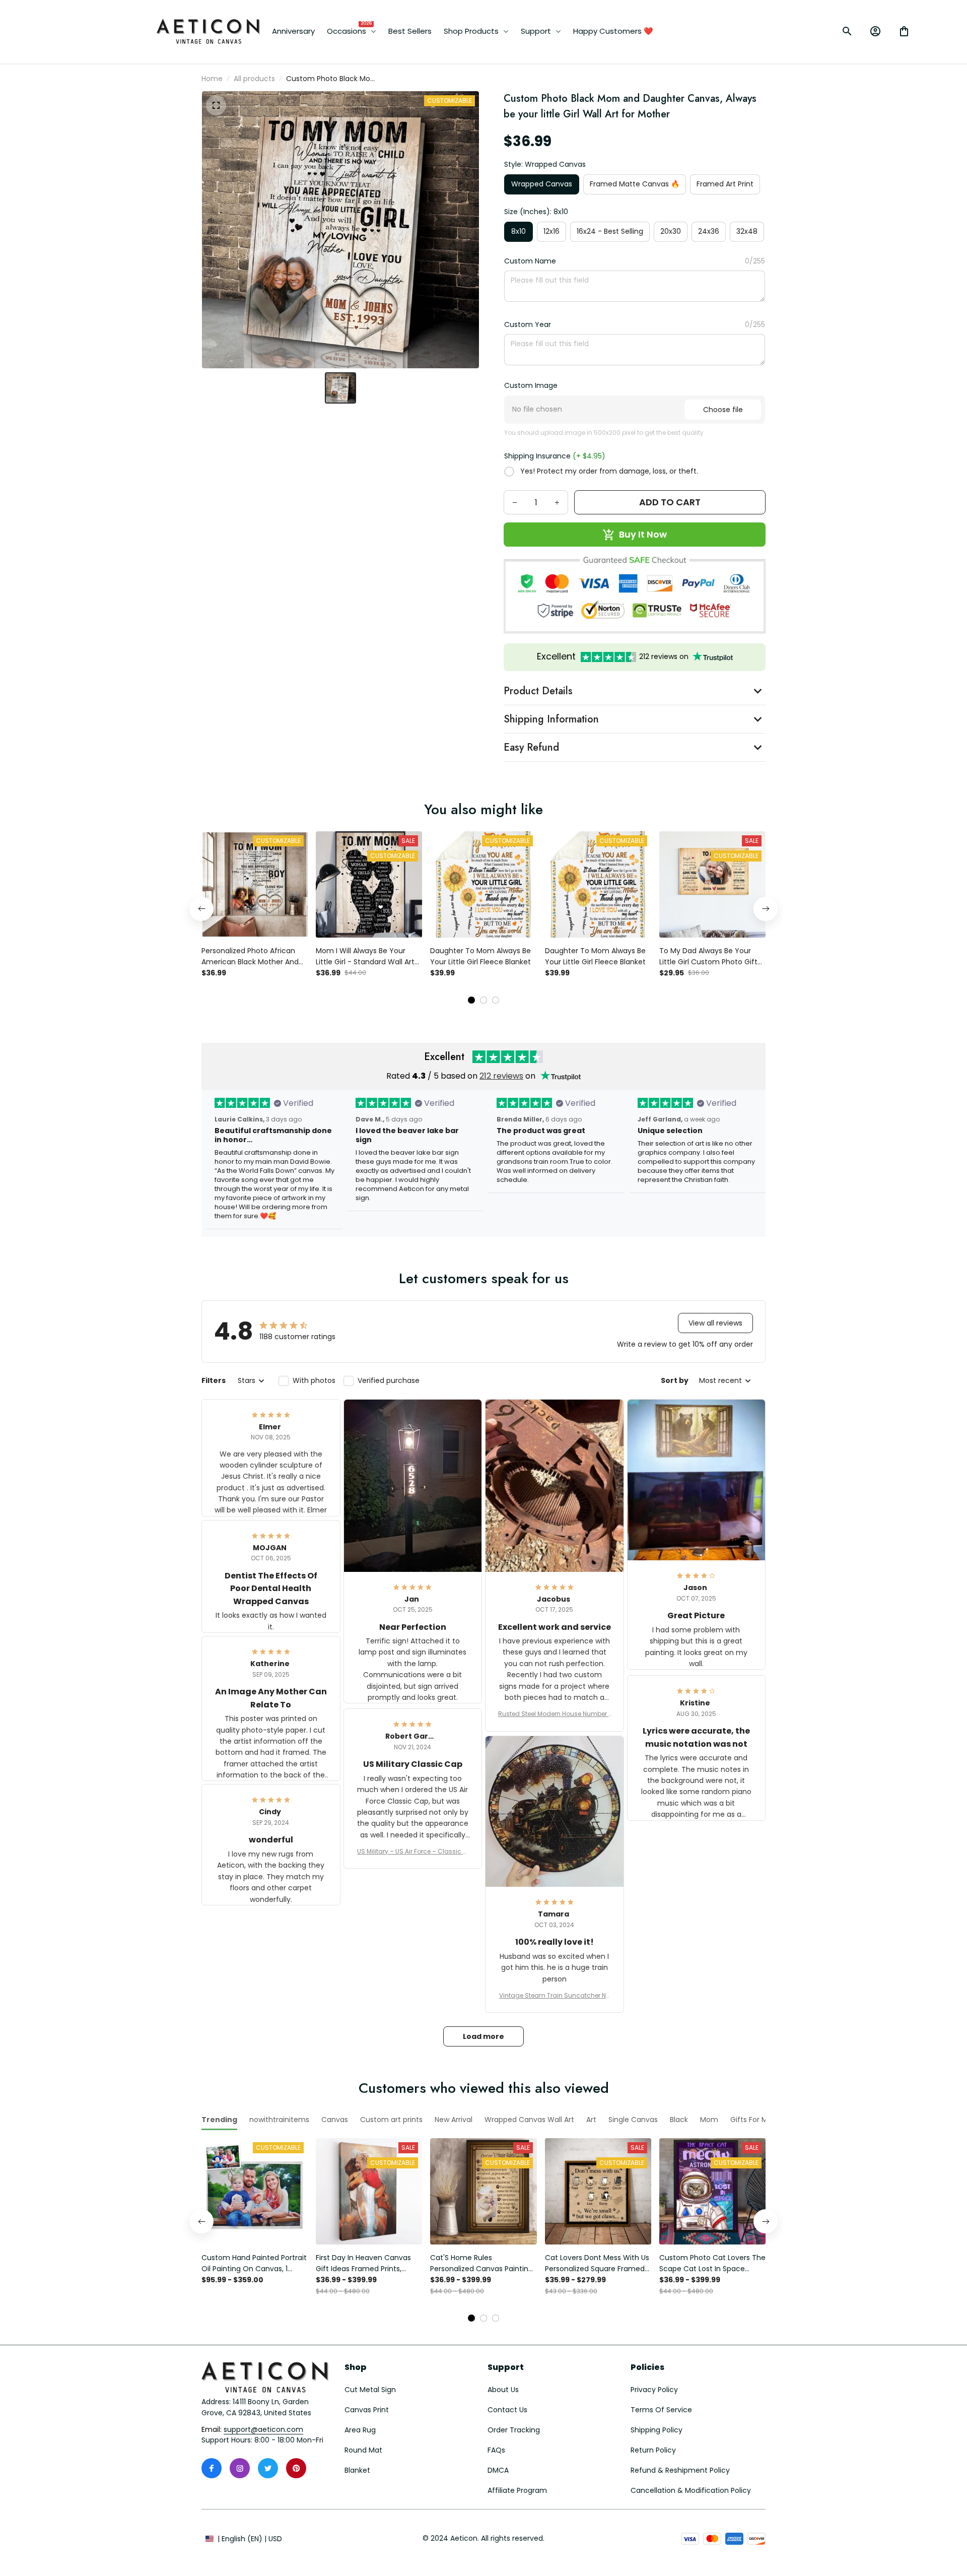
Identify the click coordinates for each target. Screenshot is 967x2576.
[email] (263, 2430)
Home (212, 79)
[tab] (471, 1000)
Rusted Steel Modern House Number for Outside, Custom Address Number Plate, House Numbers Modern (554, 1714)
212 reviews (501, 1076)
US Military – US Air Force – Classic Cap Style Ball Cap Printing (412, 1852)
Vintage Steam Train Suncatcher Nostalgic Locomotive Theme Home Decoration (555, 1996)
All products (254, 79)
